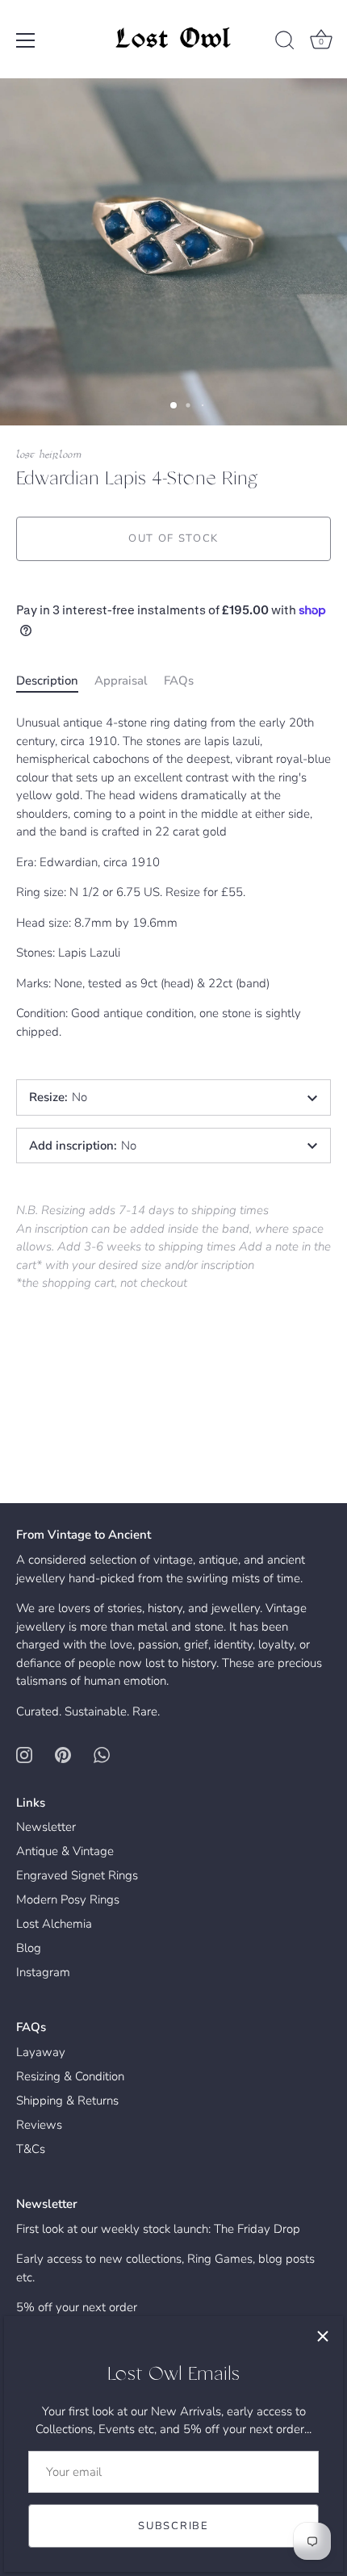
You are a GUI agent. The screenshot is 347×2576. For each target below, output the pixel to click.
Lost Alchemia (54, 1924)
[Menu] (26, 40)
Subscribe (173, 2526)
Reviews (39, 2125)
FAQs (179, 681)
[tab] (55, 681)
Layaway (41, 2052)
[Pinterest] (63, 1753)
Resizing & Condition (70, 2076)
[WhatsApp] (102, 1753)
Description (47, 681)
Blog (29, 1948)
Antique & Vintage (65, 1851)
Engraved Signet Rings (77, 1875)
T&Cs (31, 2149)
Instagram (43, 1972)
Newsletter (46, 1827)
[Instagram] (24, 1753)
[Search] (285, 43)
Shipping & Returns (67, 2101)
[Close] (323, 2336)
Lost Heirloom (49, 455)
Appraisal (121, 681)
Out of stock (173, 538)
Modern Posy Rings (68, 1900)
